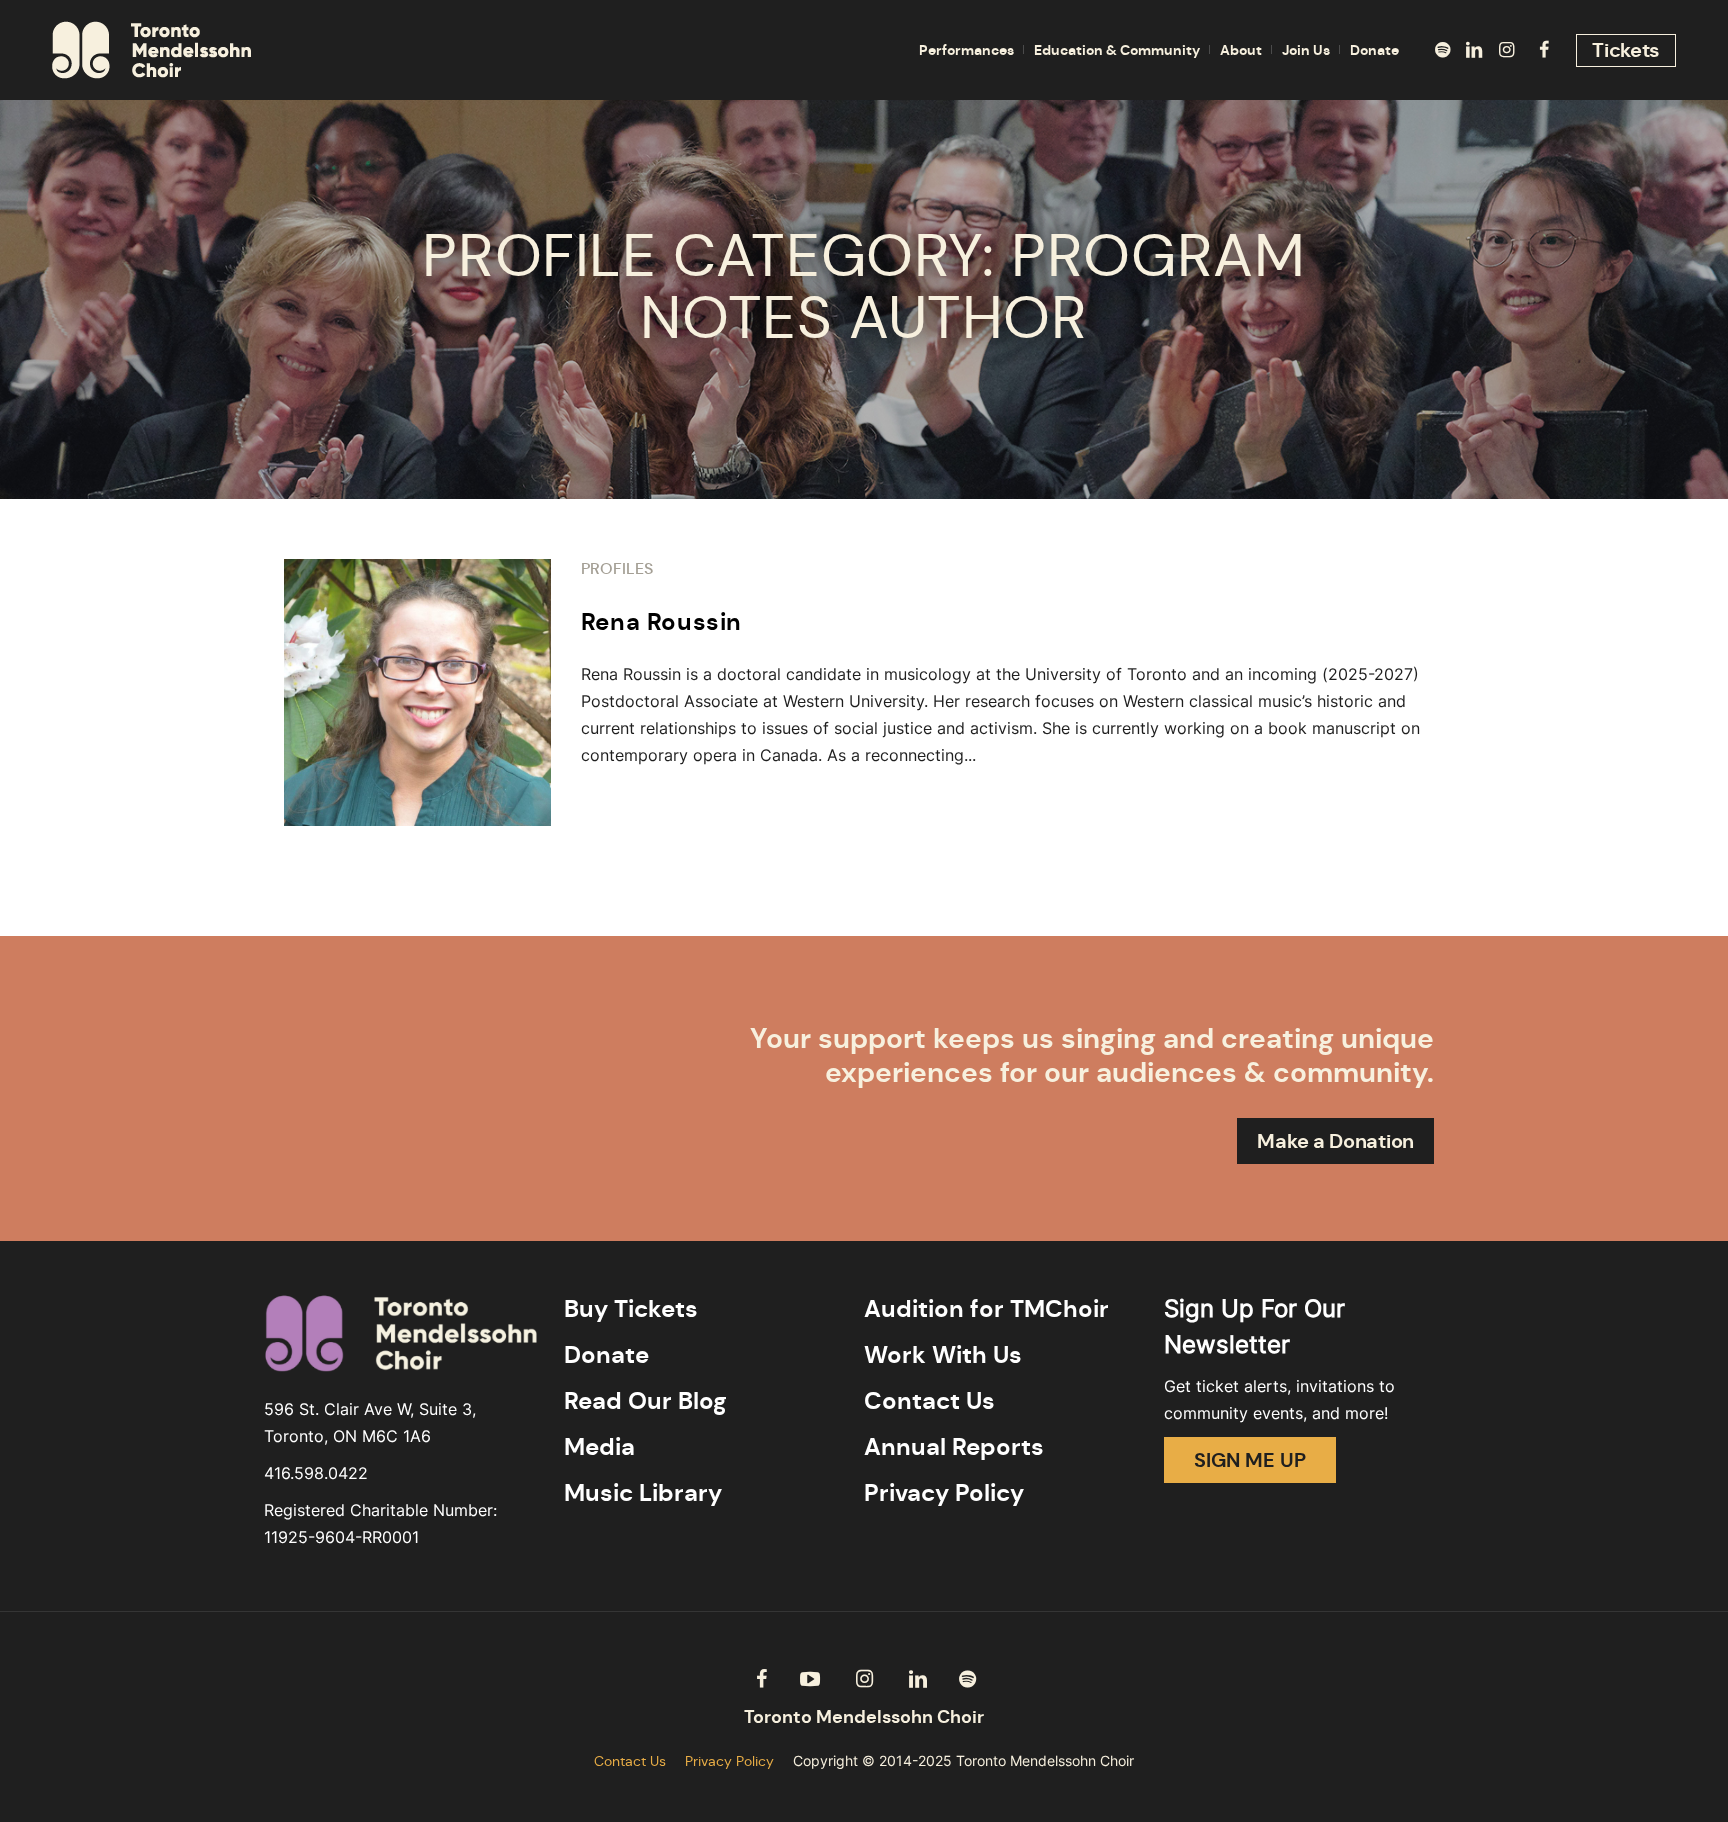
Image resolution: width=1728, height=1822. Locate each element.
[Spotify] (1442, 50)
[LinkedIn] (1474, 50)
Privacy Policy (944, 1493)
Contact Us (929, 1401)
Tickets (1626, 50)
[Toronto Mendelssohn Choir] (864, 1717)
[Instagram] (1506, 50)
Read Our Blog (645, 1401)
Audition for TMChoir (986, 1309)
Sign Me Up (1250, 1460)
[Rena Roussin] (417, 692)
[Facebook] (1544, 50)
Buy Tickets (631, 1309)
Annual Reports (954, 1447)
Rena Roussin (661, 622)
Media (599, 1447)
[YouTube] (810, 1679)
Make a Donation (1335, 1141)
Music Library (643, 1493)
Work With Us (943, 1355)
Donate (606, 1355)
